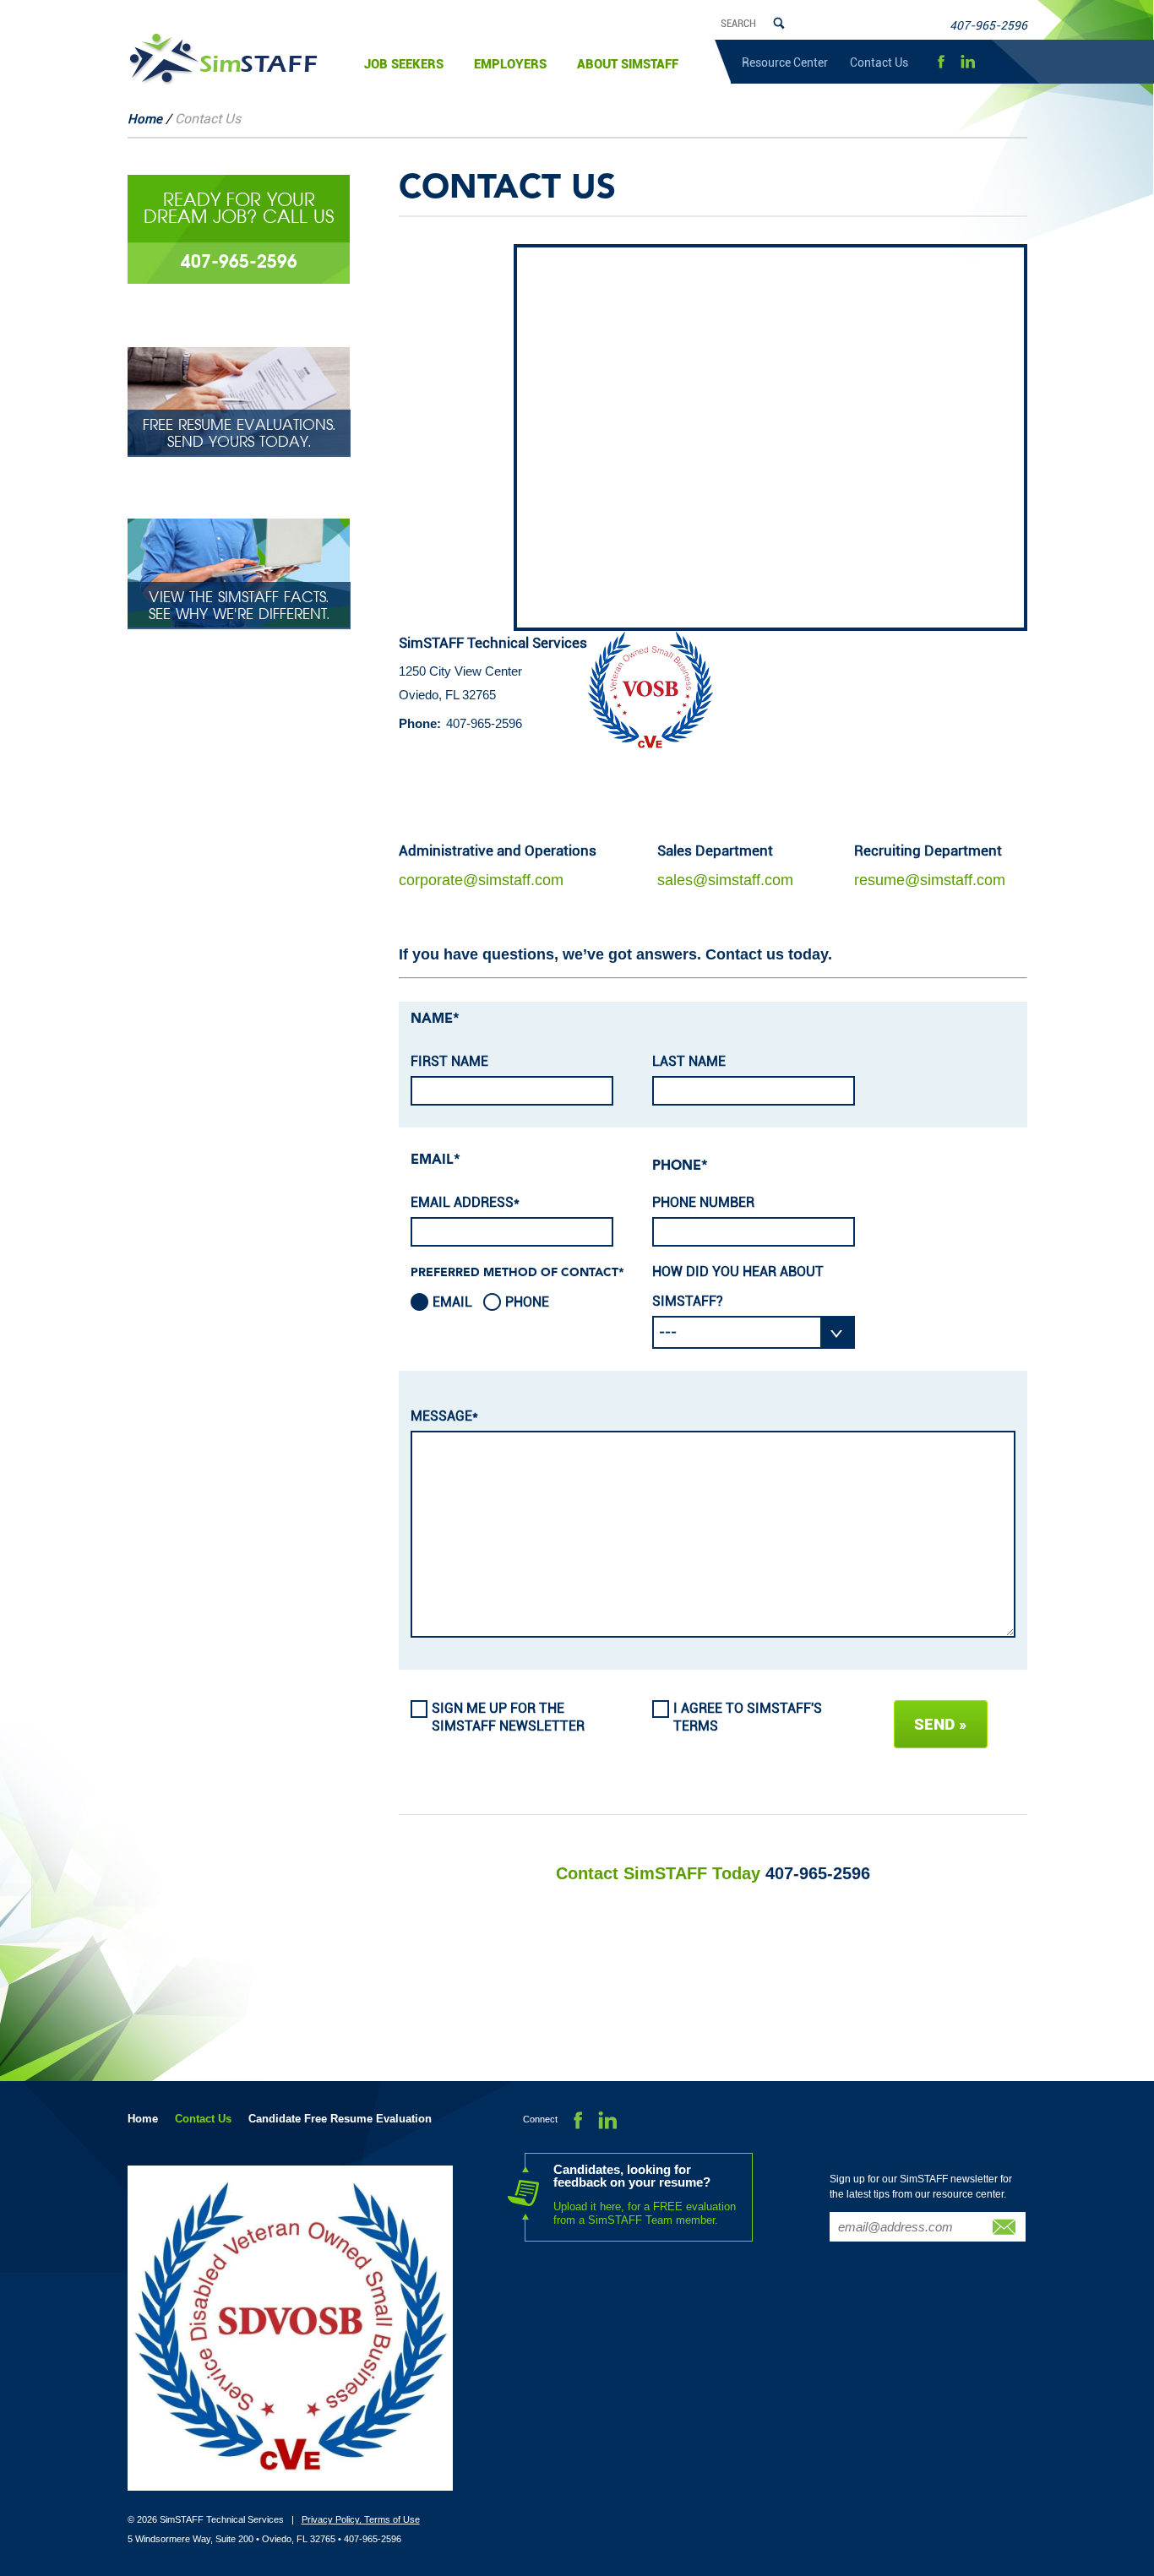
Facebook (941, 62)
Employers (510, 64)
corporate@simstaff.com (481, 880)
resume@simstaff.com (930, 880)
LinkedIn (968, 62)
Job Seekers (404, 64)
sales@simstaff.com (725, 880)
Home (145, 119)
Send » (941, 1724)
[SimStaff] (223, 59)
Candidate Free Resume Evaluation (340, 2119)
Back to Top (1116, 2475)
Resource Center (785, 62)
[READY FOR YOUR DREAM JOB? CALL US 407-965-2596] (239, 279)
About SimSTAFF (628, 64)
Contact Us (879, 62)
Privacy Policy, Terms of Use (361, 2519)
